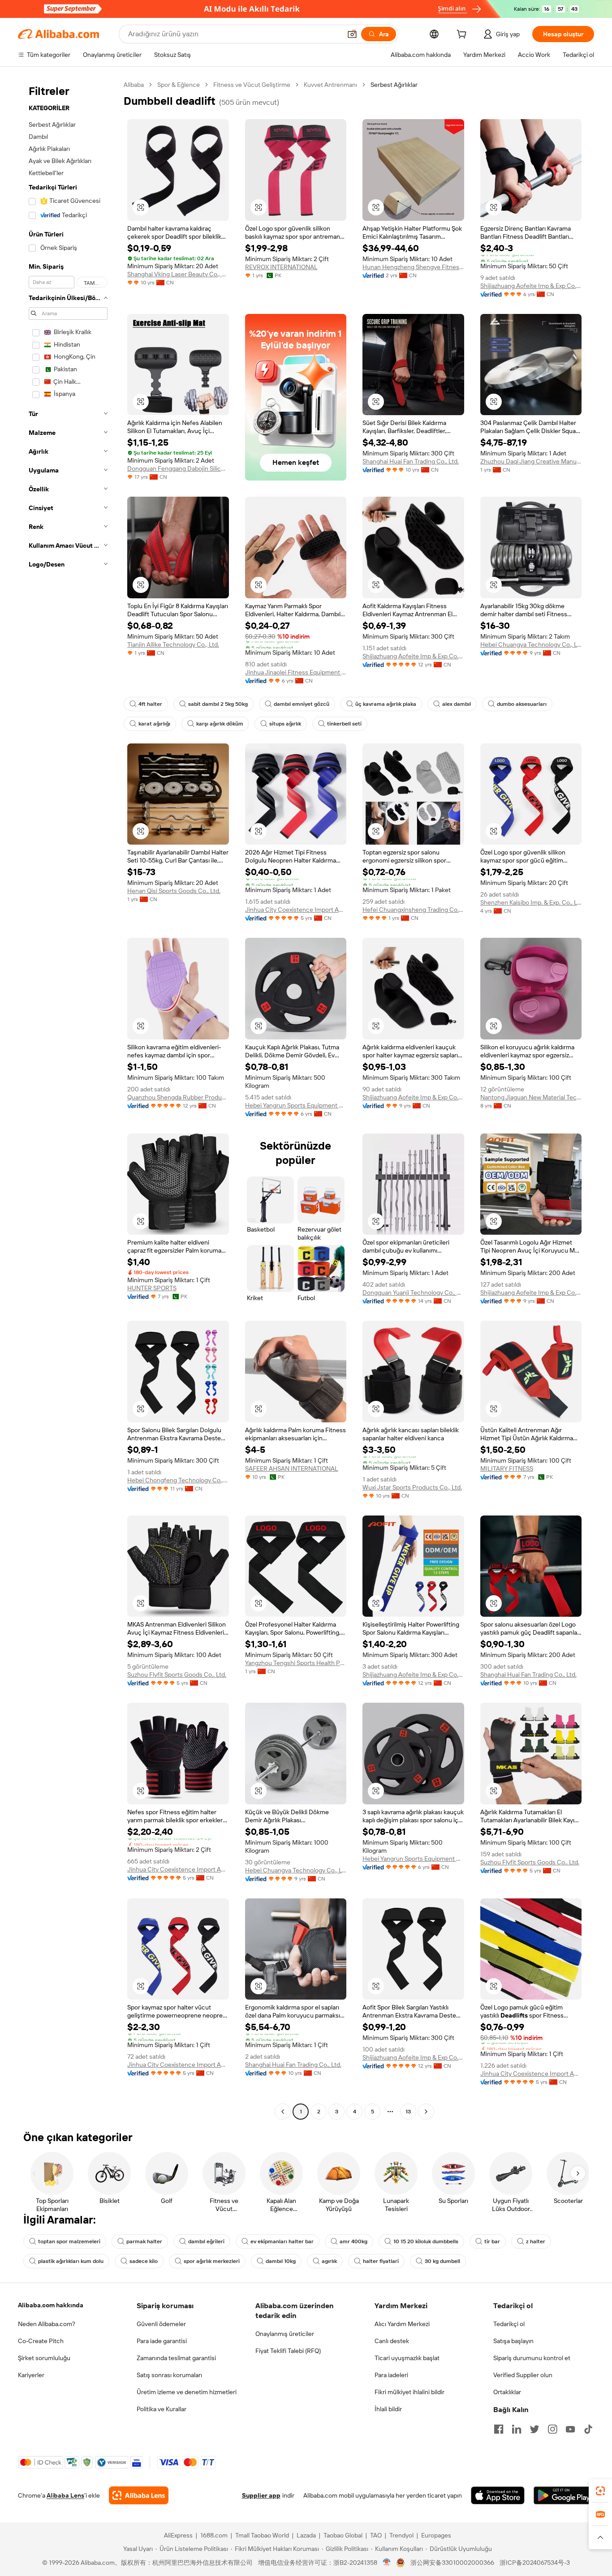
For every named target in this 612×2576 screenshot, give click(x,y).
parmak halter (144, 2241)
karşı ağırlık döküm (220, 724)
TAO (376, 2535)
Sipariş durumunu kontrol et (532, 2358)
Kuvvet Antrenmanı (330, 85)
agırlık (329, 2261)
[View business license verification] (387, 2563)
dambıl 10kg (281, 2261)
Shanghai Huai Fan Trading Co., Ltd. (411, 461)
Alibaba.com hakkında (51, 2305)
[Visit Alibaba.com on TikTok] (588, 2429)
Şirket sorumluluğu (44, 2358)
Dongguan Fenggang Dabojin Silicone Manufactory (178, 468)
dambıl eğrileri (206, 2241)
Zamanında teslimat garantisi (176, 2358)
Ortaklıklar (507, 2392)
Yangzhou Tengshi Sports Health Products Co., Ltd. (296, 1663)
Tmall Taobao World (262, 2535)
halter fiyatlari (381, 2261)
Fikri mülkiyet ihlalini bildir (409, 2392)
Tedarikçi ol (509, 2324)
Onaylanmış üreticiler (285, 2334)
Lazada (306, 2535)
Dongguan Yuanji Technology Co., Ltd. (413, 1292)
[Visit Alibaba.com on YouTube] (570, 2429)
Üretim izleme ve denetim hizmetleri (187, 2392)
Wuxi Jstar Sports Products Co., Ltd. (412, 1487)
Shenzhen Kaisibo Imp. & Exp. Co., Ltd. (531, 902)
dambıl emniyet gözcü (302, 704)
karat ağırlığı (154, 724)
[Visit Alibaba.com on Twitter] (534, 2429)
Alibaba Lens (65, 2495)
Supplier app (261, 2495)
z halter (536, 2241)
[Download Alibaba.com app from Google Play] (564, 2495)
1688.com (214, 2535)
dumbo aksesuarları (522, 704)
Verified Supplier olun (523, 2375)
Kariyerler (31, 2375)
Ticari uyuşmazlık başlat (407, 2358)
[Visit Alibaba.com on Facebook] (499, 2429)
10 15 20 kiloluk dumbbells (426, 2241)
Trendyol (401, 2535)
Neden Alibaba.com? (47, 2324)
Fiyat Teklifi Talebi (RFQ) (288, 2351)
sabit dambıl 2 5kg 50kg (218, 704)
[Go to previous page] (283, 2112)
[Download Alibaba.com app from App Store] (498, 2495)
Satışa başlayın (513, 2341)
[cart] (463, 35)
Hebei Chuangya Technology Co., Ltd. (531, 644)
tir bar (492, 2241)
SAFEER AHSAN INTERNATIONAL (292, 1468)
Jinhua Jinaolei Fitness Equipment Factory (296, 672)
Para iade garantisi (162, 2341)
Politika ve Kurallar (162, 2409)
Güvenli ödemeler (161, 2324)
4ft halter (150, 704)
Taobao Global (343, 2535)
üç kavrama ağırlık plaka (386, 704)
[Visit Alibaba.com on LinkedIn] (517, 2429)
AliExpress (178, 2535)
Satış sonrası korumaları (169, 2375)
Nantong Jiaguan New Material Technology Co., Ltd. (531, 1097)
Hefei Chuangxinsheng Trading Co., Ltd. (413, 910)
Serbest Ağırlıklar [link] (394, 85)
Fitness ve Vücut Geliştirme (252, 85)
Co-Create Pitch (41, 2341)
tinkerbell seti (344, 724)
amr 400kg (353, 2241)
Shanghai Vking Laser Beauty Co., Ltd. (178, 274)
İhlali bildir (388, 2409)
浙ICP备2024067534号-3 (535, 2563)
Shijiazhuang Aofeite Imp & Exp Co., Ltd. (531, 286)
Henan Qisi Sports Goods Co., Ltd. (174, 891)
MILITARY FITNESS (507, 1468)
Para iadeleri (391, 2375)
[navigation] (68, 1099)
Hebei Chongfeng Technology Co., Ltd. (178, 1480)
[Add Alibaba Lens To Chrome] (139, 2495)
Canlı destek (392, 2341)
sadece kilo (144, 2261)
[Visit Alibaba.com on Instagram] (552, 2429)
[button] (352, 34)
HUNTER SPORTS (152, 1288)
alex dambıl (457, 704)
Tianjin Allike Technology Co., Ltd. (173, 644)
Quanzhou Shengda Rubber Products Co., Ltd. (178, 1097)
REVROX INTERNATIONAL (281, 267)
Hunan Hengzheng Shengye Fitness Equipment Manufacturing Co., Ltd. (413, 267)
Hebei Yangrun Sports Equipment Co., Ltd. (296, 1105)
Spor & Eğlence (179, 85)
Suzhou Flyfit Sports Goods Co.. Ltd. (177, 1674)
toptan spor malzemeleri (69, 2241)
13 (408, 2112)
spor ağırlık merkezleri (212, 2261)
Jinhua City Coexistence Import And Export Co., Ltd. (296, 910)
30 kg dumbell (442, 2261)
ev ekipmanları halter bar (282, 2241)
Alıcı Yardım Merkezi (402, 2324)
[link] (600, 2491)
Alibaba (134, 85)
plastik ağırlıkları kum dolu (71, 2261)
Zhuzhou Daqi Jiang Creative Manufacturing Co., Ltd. (531, 461)
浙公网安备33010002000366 (452, 2563)
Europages (436, 2535)
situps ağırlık (285, 724)
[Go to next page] (426, 2112)
